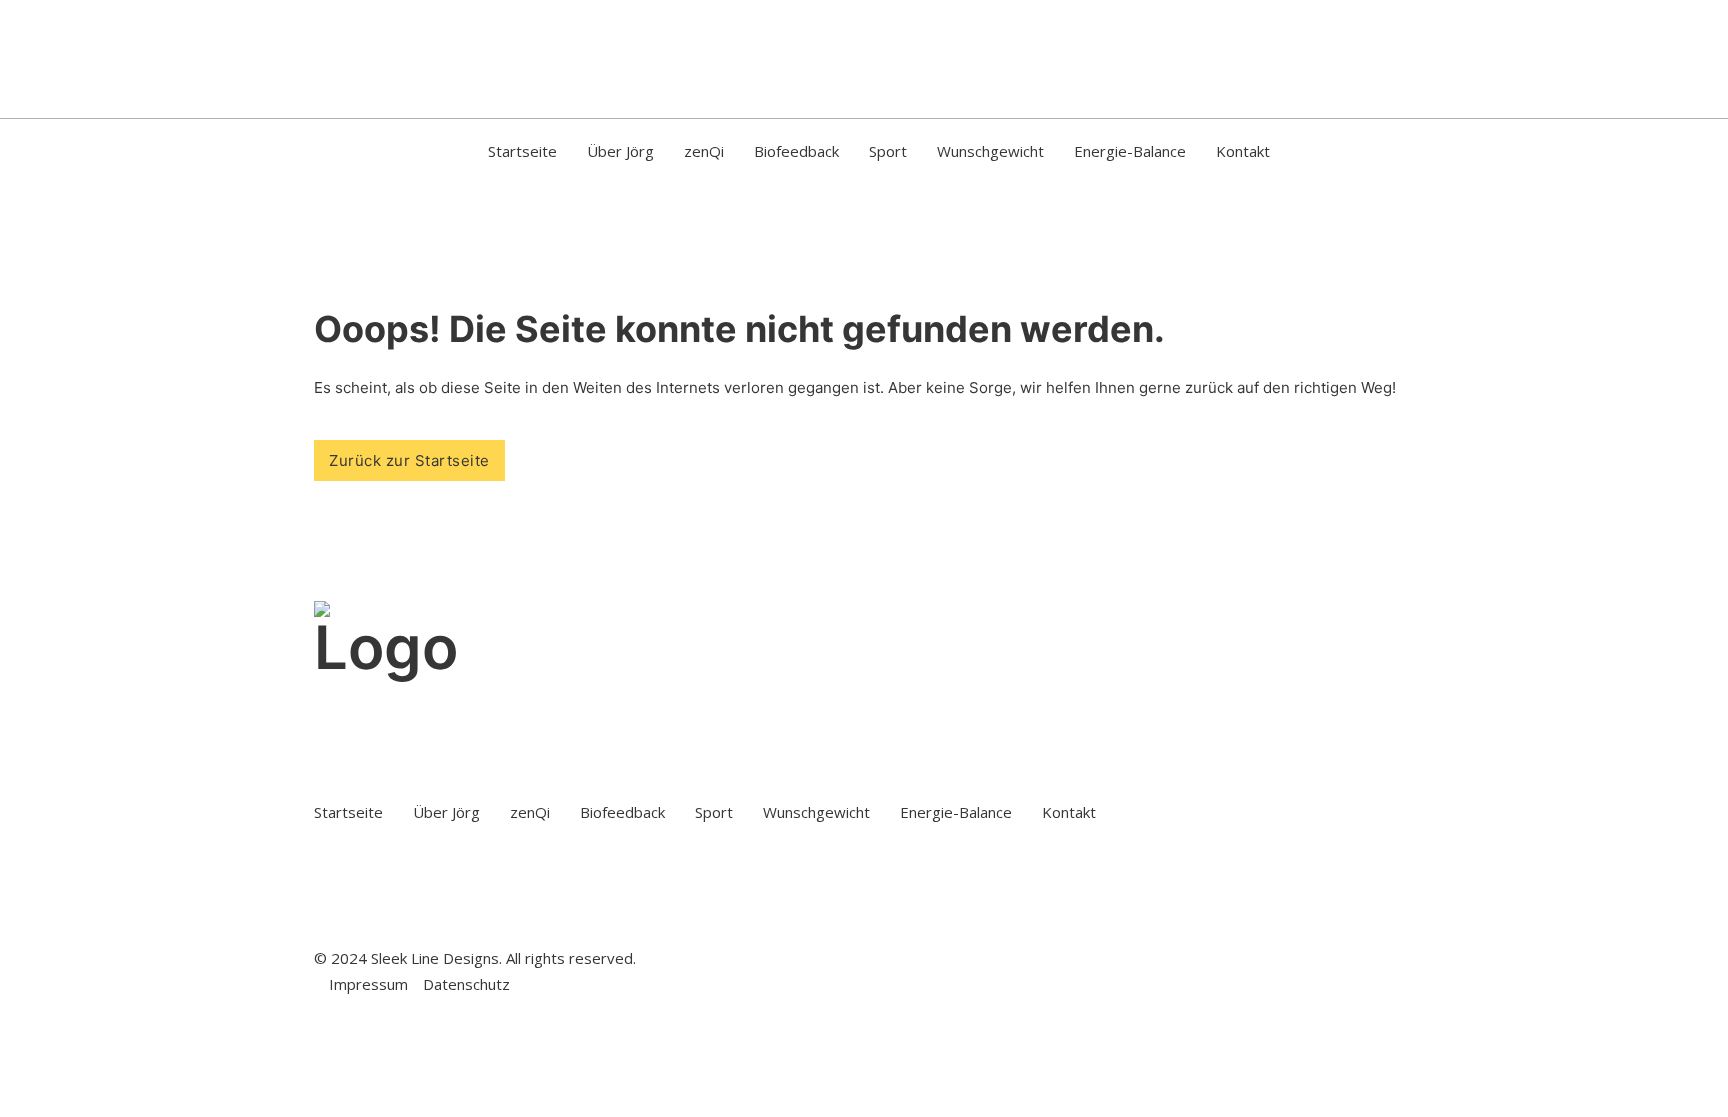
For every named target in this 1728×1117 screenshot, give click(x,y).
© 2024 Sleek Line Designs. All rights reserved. (475, 958)
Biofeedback (796, 151)
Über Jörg (620, 151)
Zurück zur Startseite (409, 460)
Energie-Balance (1130, 151)
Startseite (522, 151)
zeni (704, 151)
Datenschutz (466, 984)
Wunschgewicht (990, 151)
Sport (888, 151)
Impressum (368, 984)
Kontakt (1243, 151)
